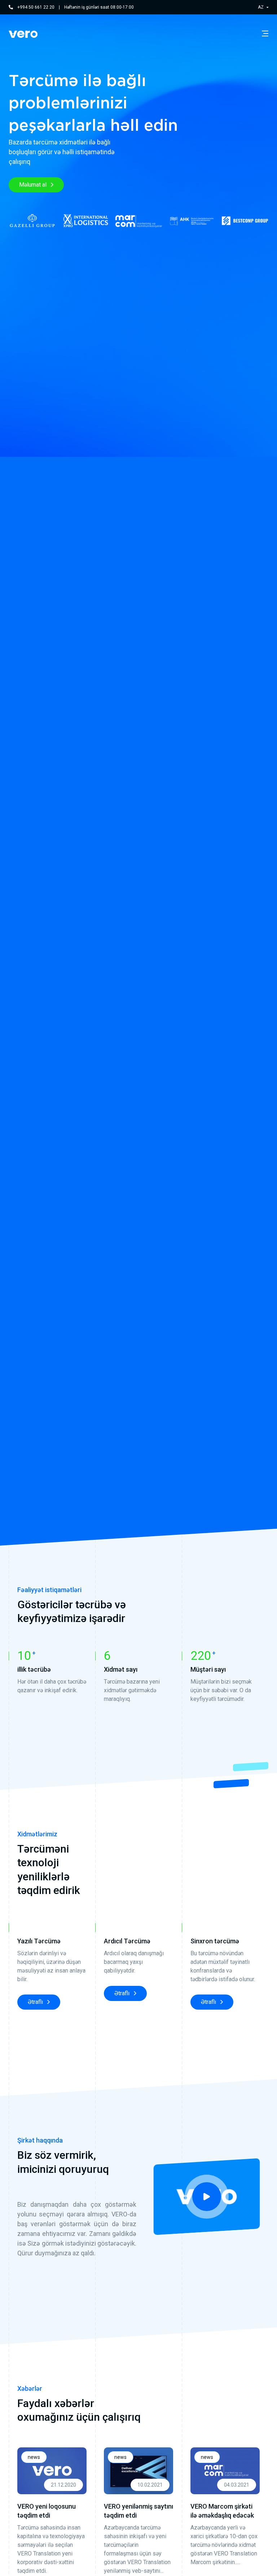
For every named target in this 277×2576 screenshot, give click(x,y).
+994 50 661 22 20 (36, 7)
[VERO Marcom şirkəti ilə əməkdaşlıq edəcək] (225, 2471)
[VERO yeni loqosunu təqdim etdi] (52, 2471)
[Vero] (23, 34)
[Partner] (32, 221)
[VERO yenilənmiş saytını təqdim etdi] (138, 2471)
